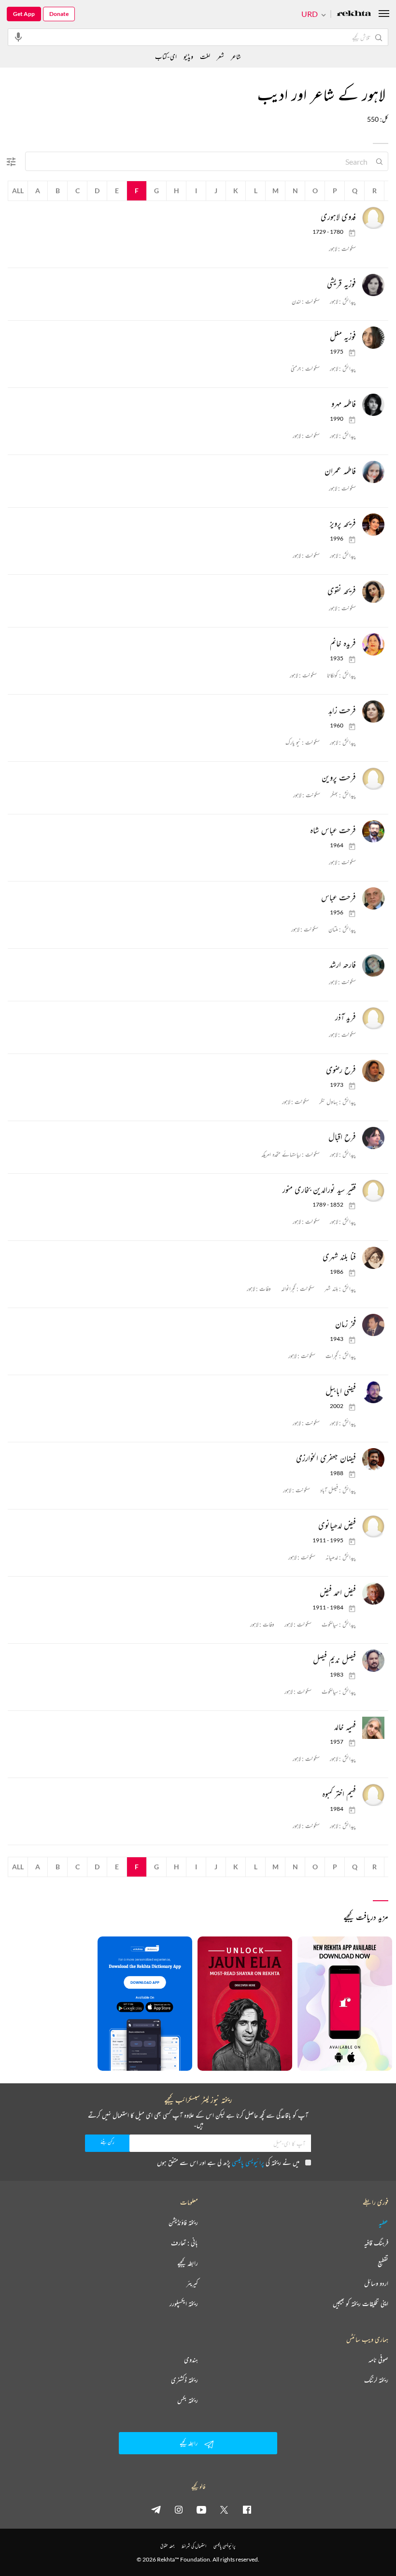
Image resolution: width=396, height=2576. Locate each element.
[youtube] (201, 2509)
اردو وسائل (376, 2283)
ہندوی (191, 2360)
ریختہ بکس (188, 2400)
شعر (220, 56)
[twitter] (224, 2509)
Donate (59, 14)
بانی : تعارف (184, 2243)
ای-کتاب (166, 56)
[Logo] (354, 14)
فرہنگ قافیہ (376, 2243)
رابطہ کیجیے (188, 2263)
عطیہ (383, 2222)
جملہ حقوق (167, 2546)
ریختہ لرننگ (376, 2380)
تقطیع (383, 2263)
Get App (24, 14)
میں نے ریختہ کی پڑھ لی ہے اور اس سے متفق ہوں (228, 2162)
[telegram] (156, 2509)
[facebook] (247, 2509)
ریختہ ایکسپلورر (184, 2304)
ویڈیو (188, 56)
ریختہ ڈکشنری (184, 2380)
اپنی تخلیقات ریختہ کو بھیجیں (361, 2304)
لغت (205, 56)
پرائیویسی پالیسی (248, 2162)
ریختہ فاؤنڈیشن (183, 2222)
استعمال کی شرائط (194, 2546)
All (18, 191)
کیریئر (192, 2283)
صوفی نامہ (378, 2360)
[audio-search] (18, 37)
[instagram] (179, 2509)
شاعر (236, 56)
